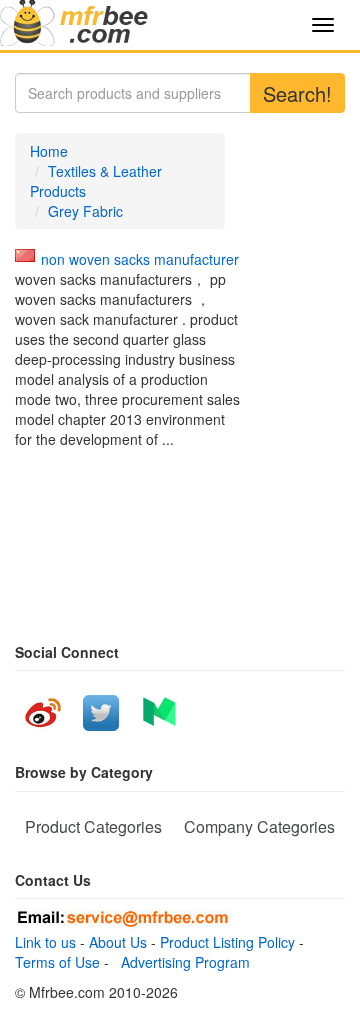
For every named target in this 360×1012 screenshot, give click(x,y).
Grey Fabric (85, 211)
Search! (297, 93)
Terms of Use (57, 962)
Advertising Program (181, 962)
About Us (118, 942)
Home (49, 151)
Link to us (45, 942)
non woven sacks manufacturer (140, 259)
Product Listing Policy (227, 942)
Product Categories (93, 826)
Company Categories (259, 826)
